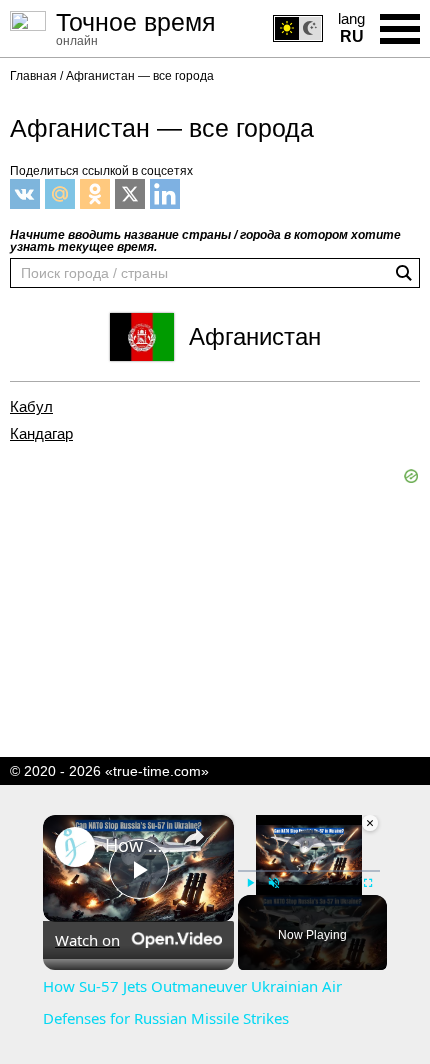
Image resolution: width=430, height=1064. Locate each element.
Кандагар (41, 434)
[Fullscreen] (368, 883)
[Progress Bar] (309, 871)
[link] (75, 847)
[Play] (250, 883)
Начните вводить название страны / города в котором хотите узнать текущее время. (205, 241)
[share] (194, 837)
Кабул (31, 407)
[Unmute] (274, 883)
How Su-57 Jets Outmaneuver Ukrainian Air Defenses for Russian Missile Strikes (135, 845)
